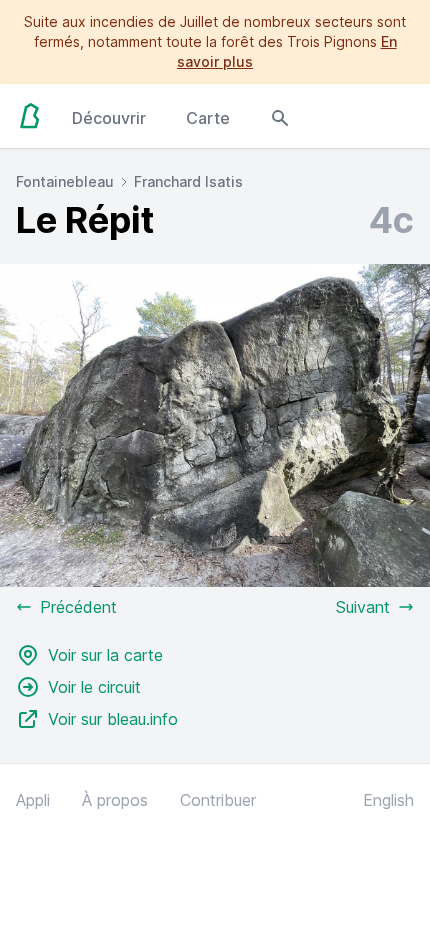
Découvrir (109, 118)
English (388, 800)
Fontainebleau (65, 181)
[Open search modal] (280, 116)
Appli (33, 800)
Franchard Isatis (188, 181)
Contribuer (218, 800)
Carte (208, 118)
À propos (115, 800)
